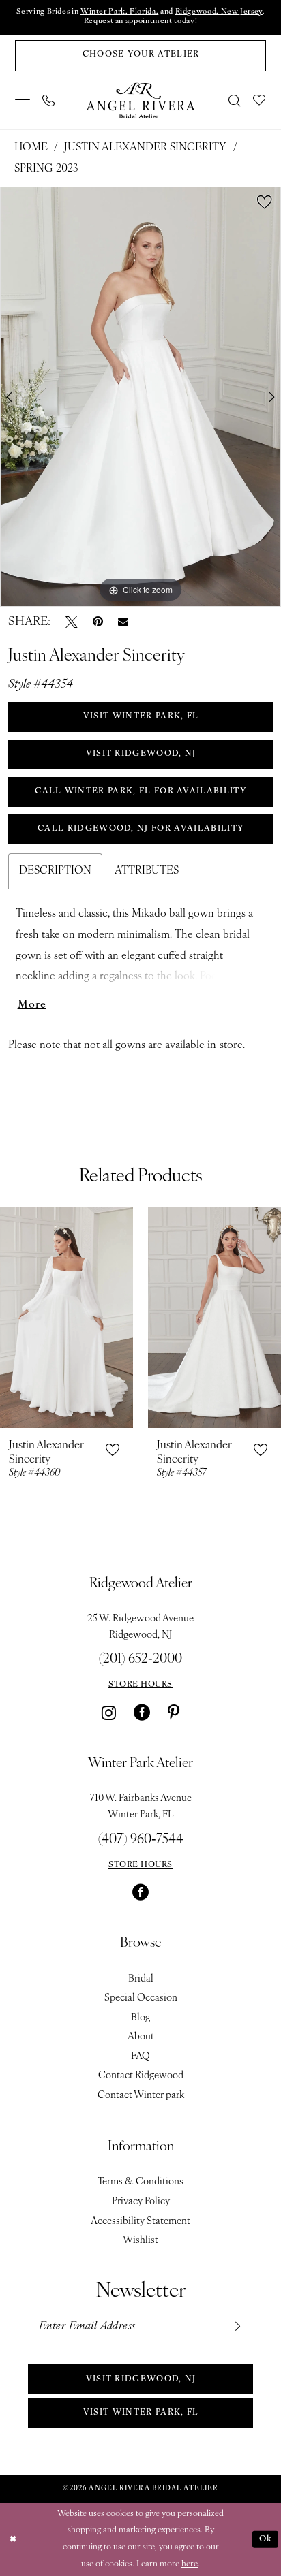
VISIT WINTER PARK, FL (141, 716)
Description (55, 871)
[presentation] (66, 1317)
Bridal (141, 1979)
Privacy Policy (141, 2202)
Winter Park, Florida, (119, 12)
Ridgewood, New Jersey (219, 12)
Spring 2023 (46, 169)
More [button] (32, 1005)
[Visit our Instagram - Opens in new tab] (109, 1713)
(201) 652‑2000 (140, 1659)
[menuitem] (23, 100)
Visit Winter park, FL (141, 2413)
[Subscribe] (237, 2327)
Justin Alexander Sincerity (145, 148)
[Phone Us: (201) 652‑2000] (48, 100)
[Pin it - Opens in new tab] (98, 622)
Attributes (147, 871)
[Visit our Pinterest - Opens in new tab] (174, 1713)
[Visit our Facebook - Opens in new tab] (142, 1713)
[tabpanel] (140, 397)
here (190, 2564)
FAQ (140, 2057)
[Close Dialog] (13, 2540)
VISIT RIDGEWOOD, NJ (141, 754)
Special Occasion (141, 1998)
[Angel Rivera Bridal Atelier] (140, 100)
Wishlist (140, 2241)
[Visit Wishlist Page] (260, 100)
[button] (23, 100)
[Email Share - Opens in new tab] (123, 622)
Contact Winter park (141, 2096)
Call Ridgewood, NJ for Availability (141, 829)
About (141, 2037)
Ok (266, 2539)
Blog (140, 2018)
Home (31, 148)
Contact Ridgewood (141, 2076)
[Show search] (235, 100)
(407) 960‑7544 (141, 1840)
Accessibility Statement (140, 2222)
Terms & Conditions (140, 2182)
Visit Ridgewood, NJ (141, 2379)
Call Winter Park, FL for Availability (141, 791)
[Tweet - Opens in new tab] (72, 622)
